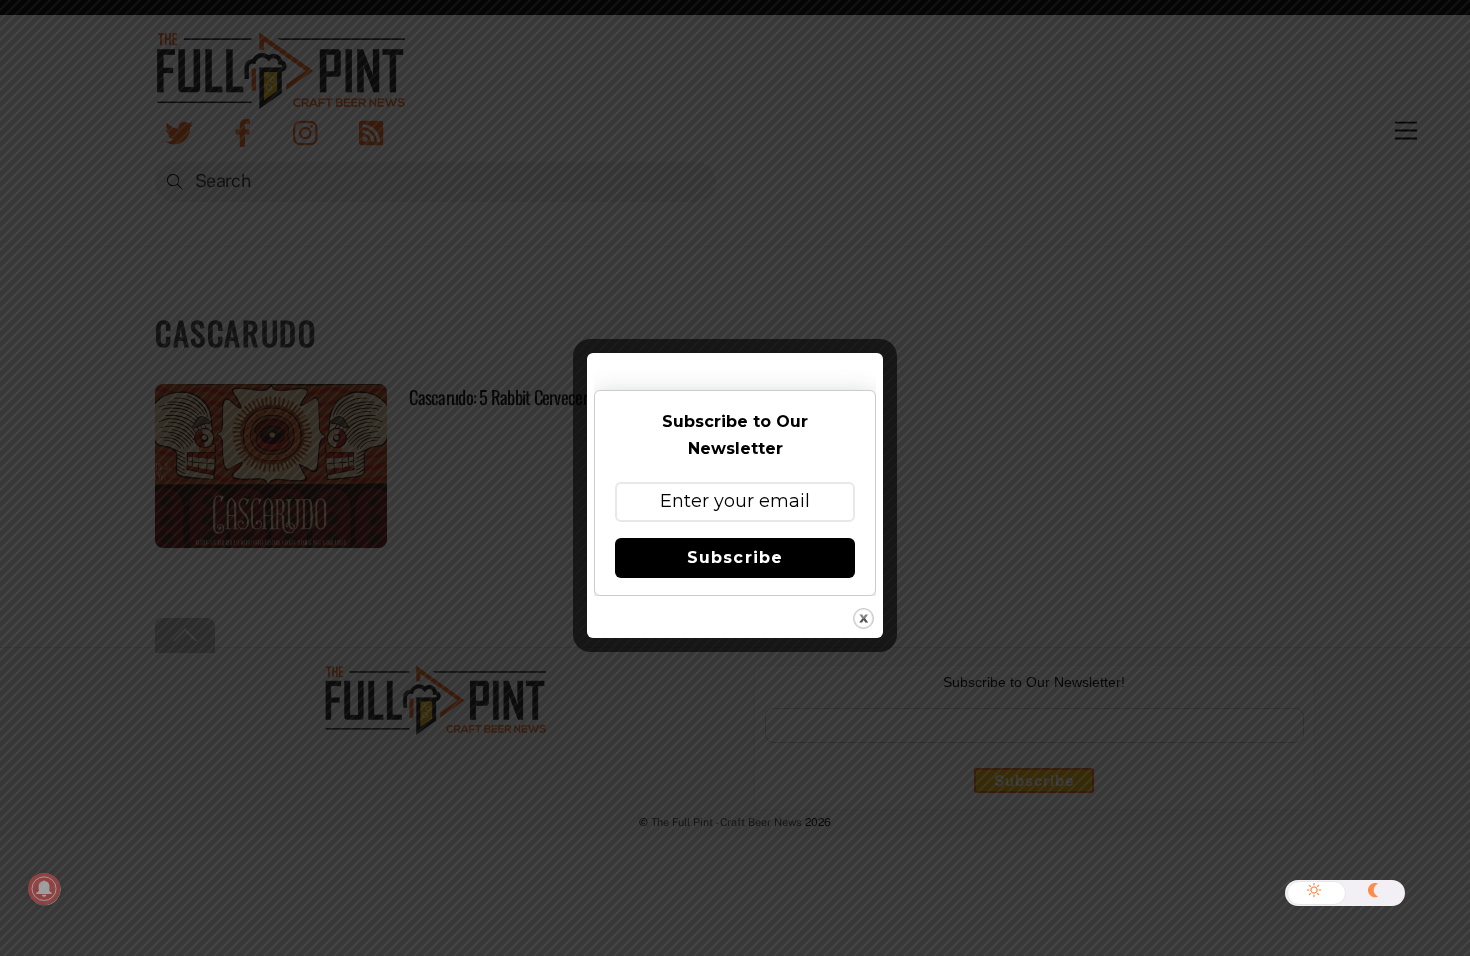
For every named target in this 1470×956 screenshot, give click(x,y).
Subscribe (734, 557)
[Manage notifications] (44, 889)
